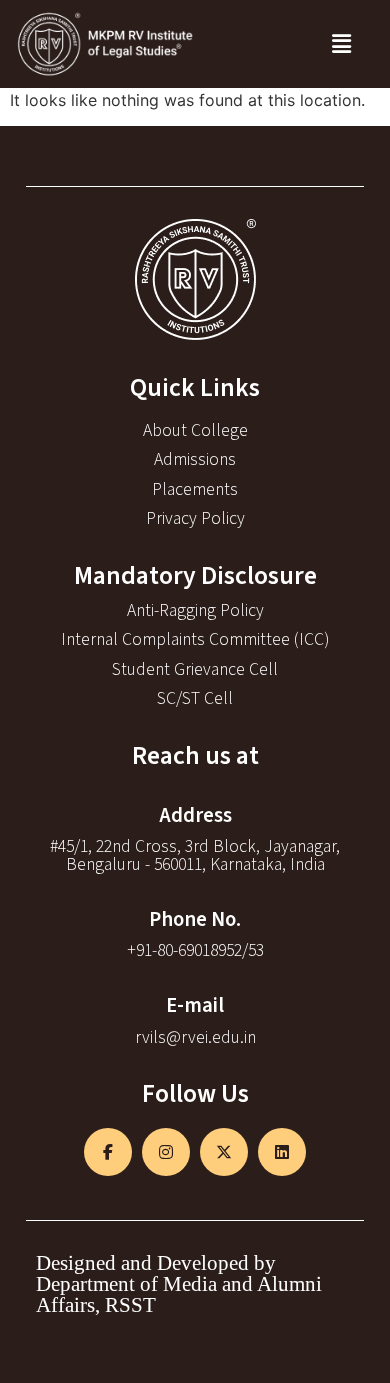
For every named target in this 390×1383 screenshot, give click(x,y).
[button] (341, 43)
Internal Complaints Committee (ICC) (195, 639)
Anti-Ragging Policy (195, 610)
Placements (195, 489)
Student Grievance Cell (195, 669)
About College (195, 430)
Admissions (195, 459)
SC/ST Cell (195, 698)
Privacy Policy (195, 518)
